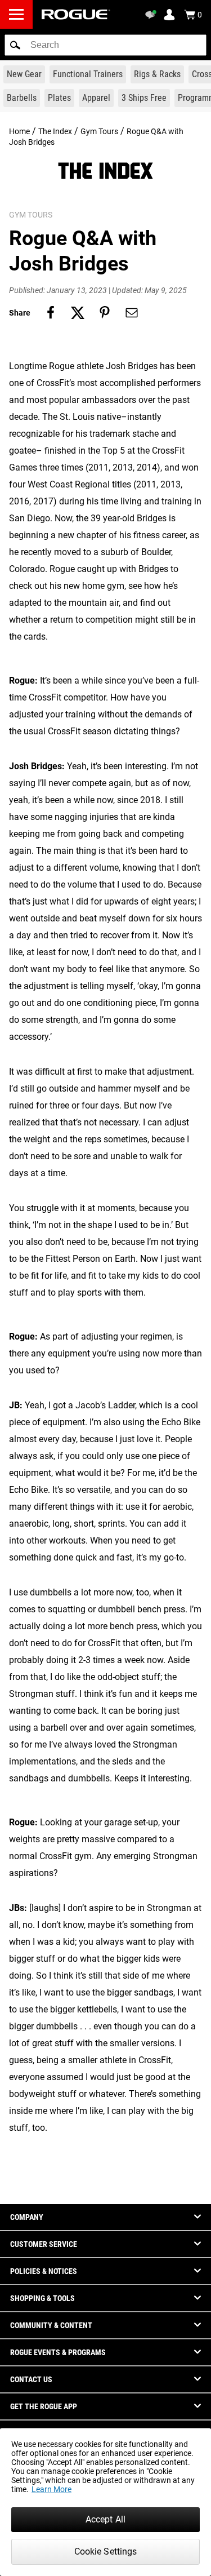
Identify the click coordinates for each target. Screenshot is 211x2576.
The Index (55, 131)
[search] (105, 45)
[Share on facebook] (51, 313)
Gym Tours (99, 131)
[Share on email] (132, 313)
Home (19, 131)
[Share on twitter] (78, 313)
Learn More (51, 2489)
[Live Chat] (152, 15)
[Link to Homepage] (76, 14)
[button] (15, 45)
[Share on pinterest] (105, 313)
